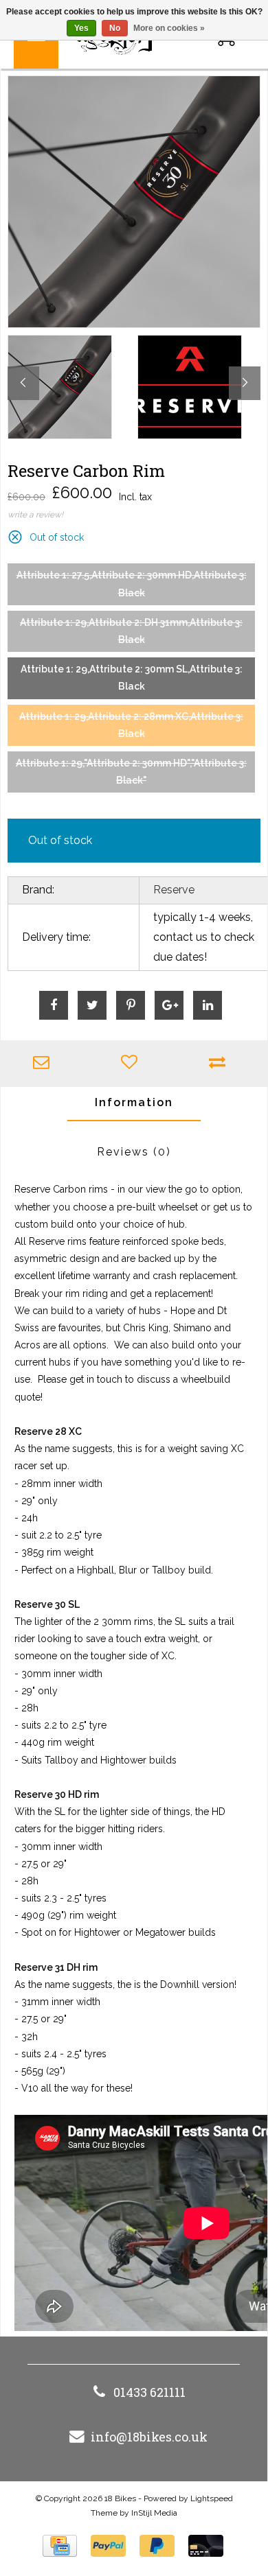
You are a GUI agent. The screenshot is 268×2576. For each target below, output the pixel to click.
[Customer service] (45, 1064)
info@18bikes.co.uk (149, 2437)
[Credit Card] (60, 2546)
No (115, 28)
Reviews (134, 1152)
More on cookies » (169, 28)
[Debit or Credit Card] (206, 2546)
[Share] (54, 1005)
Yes (81, 28)
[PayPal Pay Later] (157, 2546)
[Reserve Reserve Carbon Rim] (134, 202)
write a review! (35, 515)
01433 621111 (149, 2392)
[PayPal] (108, 2546)
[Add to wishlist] (133, 1064)
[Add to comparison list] (221, 1064)
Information (134, 1102)
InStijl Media (154, 2513)
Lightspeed (212, 2498)
